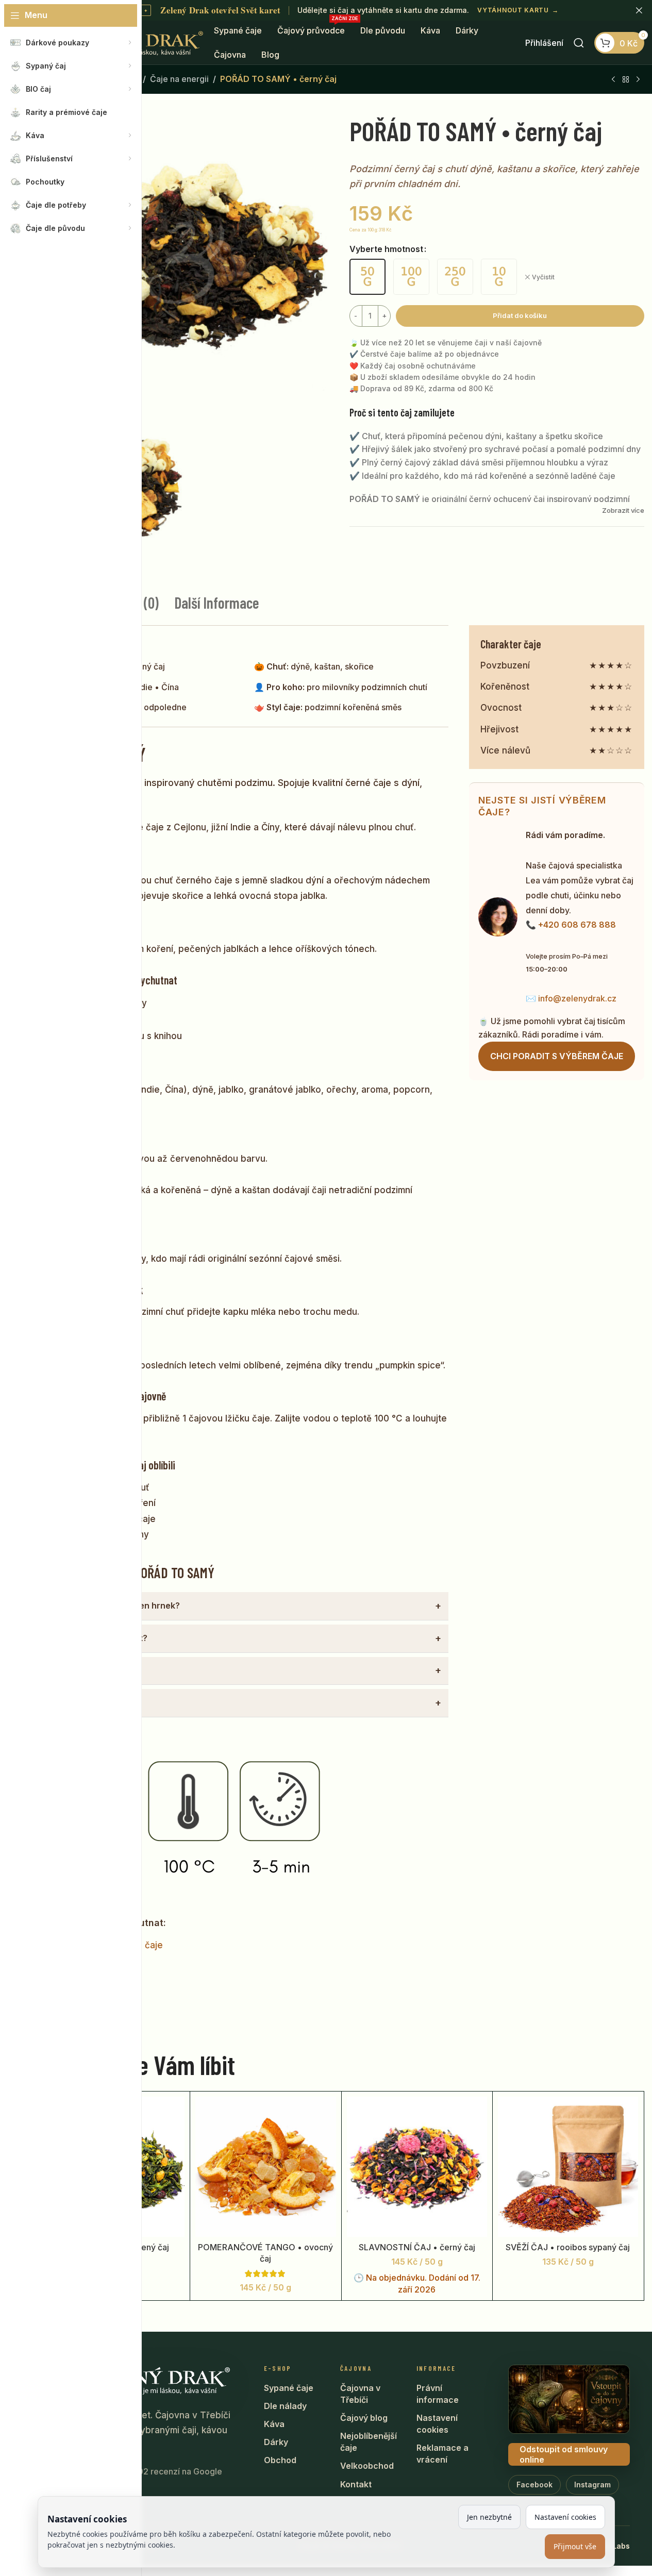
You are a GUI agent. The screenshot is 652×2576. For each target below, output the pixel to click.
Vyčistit (543, 277)
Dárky (276, 2442)
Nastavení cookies (437, 2424)
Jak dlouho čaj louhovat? (97, 1638)
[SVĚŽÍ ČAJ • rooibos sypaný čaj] (568, 2167)
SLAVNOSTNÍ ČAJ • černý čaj (417, 2247)
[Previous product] (613, 80)
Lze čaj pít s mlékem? (90, 1702)
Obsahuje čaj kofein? (90, 1670)
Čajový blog (364, 2418)
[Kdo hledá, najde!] (579, 43)
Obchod (280, 2460)
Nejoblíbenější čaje (369, 2442)
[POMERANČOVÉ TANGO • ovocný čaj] (265, 2167)
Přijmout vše (575, 2546)
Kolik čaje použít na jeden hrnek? (113, 1605)
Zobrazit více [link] (623, 510)
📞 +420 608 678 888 (571, 925)
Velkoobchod (367, 2466)
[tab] (217, 603)
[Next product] (638, 80)
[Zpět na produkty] (626, 80)
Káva (274, 2424)
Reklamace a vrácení (442, 2454)
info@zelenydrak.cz (577, 998)
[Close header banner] (639, 10)
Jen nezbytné (489, 2517)
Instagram (592, 2485)
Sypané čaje (289, 2388)
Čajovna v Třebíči (360, 2394)
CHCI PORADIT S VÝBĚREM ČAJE (557, 1056)
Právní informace (438, 2394)
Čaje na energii (179, 79)
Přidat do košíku (520, 315)
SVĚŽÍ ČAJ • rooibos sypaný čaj (568, 2247)
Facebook (534, 2485)
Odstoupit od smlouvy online (564, 2454)
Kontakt (356, 2484)
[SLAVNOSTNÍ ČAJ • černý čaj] (417, 2167)
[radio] (367, 277)
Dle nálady (285, 2406)
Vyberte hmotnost (386, 249)
